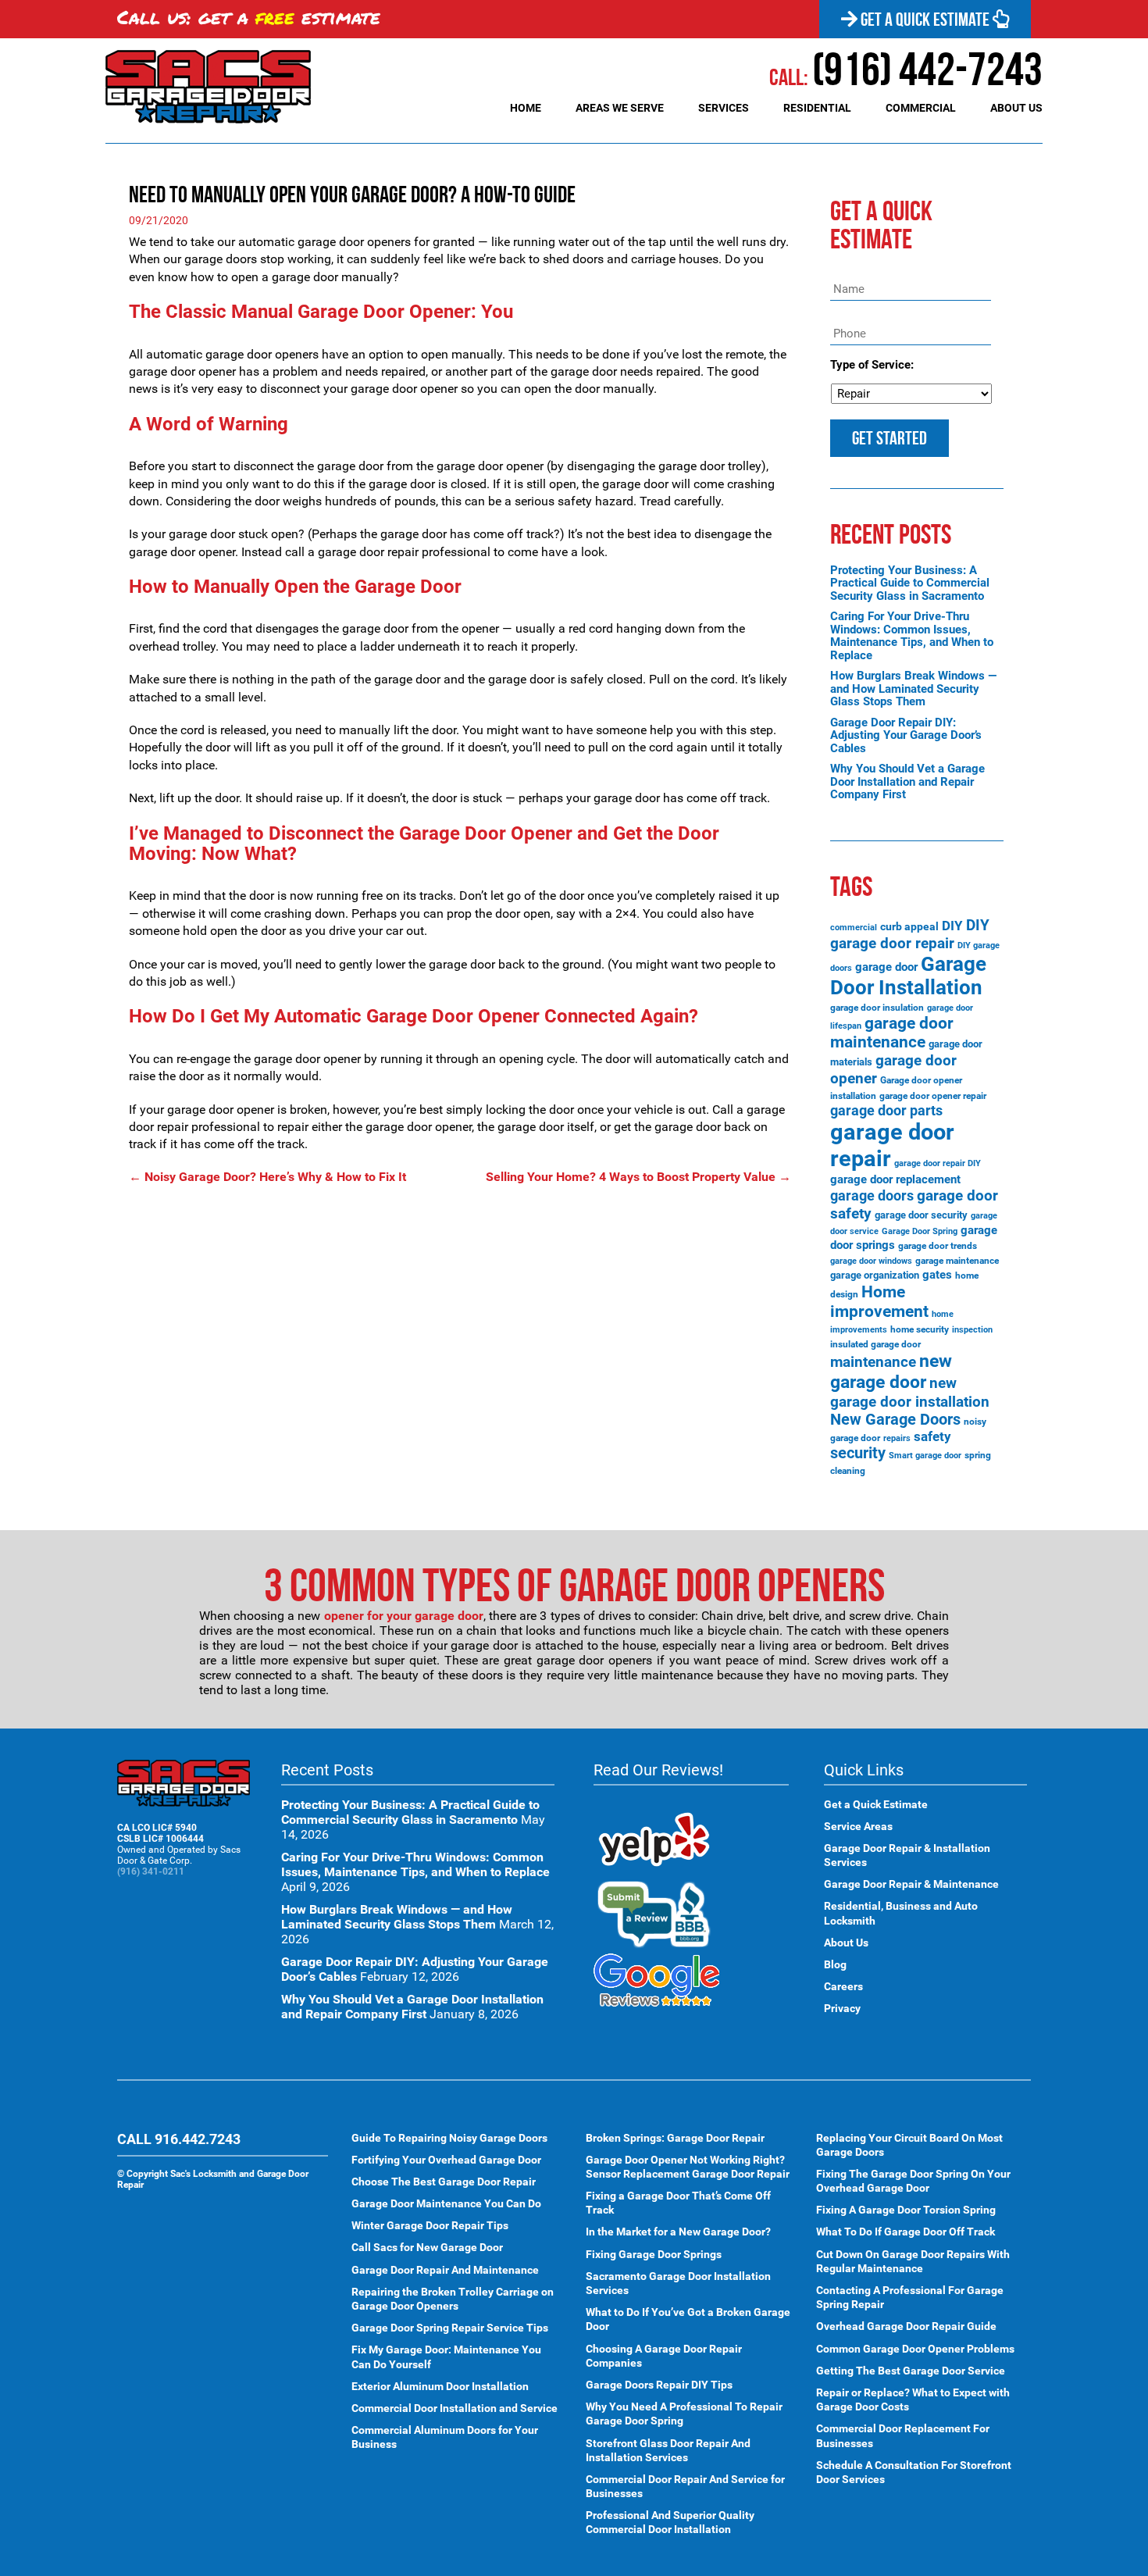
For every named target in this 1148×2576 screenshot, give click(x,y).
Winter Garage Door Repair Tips (430, 2225)
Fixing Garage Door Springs (654, 2254)
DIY (952, 926)
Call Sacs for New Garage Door (427, 2247)
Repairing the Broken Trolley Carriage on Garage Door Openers (453, 2299)
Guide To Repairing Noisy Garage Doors (449, 2138)
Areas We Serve (620, 108)
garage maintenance (957, 1261)
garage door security (921, 1215)
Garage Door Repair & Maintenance (911, 1884)
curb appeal (909, 926)
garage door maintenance (892, 1033)
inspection (972, 1330)
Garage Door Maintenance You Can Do (446, 2203)
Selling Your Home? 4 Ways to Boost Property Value (638, 1177)
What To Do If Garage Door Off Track (906, 2232)
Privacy (842, 2008)
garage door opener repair (933, 1096)
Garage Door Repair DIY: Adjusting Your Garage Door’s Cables (906, 735)
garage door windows (871, 1261)
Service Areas (858, 1826)
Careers (843, 1986)
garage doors (872, 1196)
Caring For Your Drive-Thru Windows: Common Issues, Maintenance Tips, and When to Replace (912, 636)
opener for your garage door (404, 1616)
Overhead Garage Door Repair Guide (906, 2326)
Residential (817, 108)
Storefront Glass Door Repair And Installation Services (668, 2450)
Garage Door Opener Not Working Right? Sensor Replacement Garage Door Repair (688, 2167)
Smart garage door (925, 1456)
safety (932, 1436)
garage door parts (886, 1110)
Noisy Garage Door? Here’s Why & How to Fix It (267, 1177)
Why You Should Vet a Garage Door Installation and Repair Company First (907, 781)
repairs (897, 1438)
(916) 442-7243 (906, 69)
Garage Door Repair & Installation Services (907, 1855)
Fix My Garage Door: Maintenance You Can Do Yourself (446, 2357)
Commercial (921, 108)
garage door (886, 967)
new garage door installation (910, 1392)
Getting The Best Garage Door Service (911, 2371)
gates (937, 1275)
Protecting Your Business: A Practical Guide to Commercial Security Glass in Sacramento (910, 583)
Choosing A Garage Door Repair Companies (664, 2356)
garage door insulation (877, 1008)
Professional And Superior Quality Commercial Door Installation (670, 2522)
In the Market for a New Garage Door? (678, 2232)
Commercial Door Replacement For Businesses (903, 2435)
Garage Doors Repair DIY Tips (659, 2385)
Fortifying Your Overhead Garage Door (446, 2160)
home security (920, 1329)
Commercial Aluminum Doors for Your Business (445, 2437)
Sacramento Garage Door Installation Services (678, 2283)
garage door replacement (895, 1179)
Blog (835, 1964)
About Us (1016, 108)
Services (724, 108)
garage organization (875, 1275)
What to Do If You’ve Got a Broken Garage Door (688, 2319)
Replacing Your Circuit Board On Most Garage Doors (909, 2145)
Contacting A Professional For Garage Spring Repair (910, 2297)
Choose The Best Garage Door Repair (444, 2182)
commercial (854, 928)
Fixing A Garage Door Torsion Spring (906, 2210)
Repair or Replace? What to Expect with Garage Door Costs (913, 2399)
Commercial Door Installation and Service (455, 2408)
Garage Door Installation (908, 976)
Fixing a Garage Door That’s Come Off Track (678, 2203)
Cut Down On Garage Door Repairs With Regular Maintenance (913, 2261)
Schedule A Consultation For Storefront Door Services (914, 2472)
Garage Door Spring (920, 1231)
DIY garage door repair (910, 934)
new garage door (891, 1372)
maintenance (873, 1362)
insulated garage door (875, 1344)
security (858, 1453)
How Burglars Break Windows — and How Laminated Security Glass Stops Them (913, 689)
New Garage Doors (895, 1420)
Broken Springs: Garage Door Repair (675, 2138)
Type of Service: (872, 365)
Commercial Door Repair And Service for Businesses (685, 2486)
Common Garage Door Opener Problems (915, 2349)
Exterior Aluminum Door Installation (440, 2386)
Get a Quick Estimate (925, 20)
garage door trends (938, 1246)
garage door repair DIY (938, 1163)
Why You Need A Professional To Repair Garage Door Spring (684, 2414)
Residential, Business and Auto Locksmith (901, 1913)
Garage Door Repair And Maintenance (445, 2270)
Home (526, 108)
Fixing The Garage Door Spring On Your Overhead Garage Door (913, 2181)
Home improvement (879, 1301)
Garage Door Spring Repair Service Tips (450, 2328)
